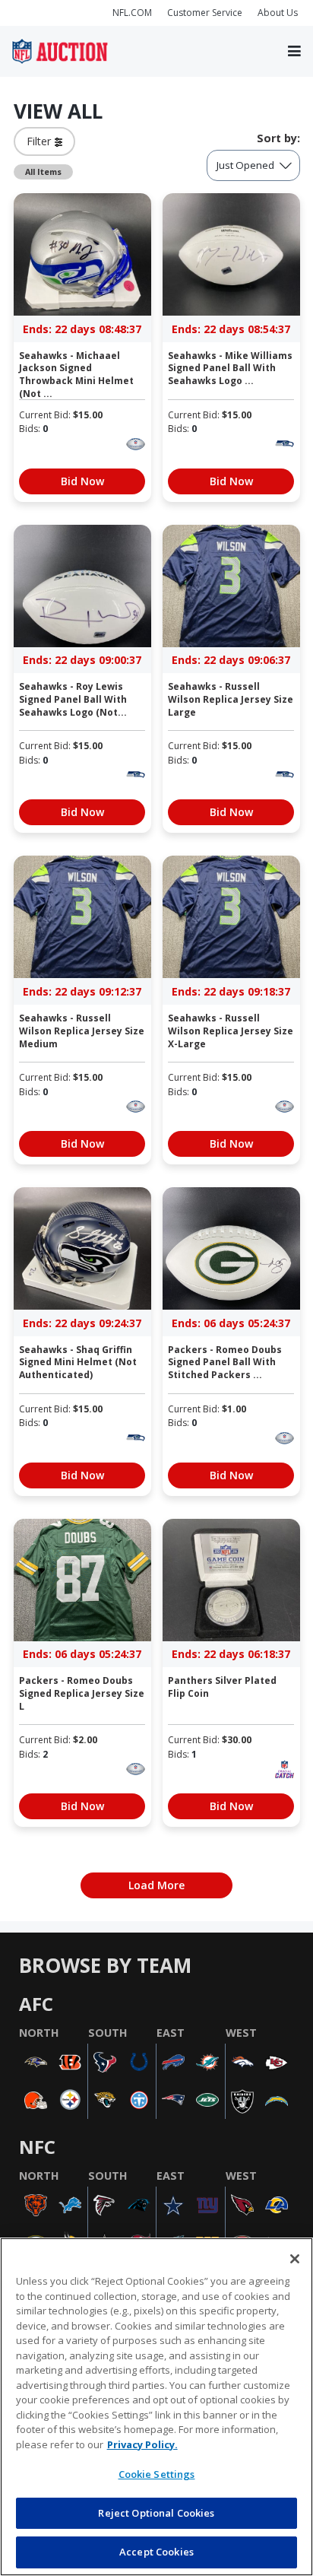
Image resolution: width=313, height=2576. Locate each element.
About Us (278, 13)
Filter (41, 141)
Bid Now (82, 481)
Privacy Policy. (142, 2444)
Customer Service (205, 13)
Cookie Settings (157, 2474)
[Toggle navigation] (294, 52)
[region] (156, 2407)
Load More (156, 1885)
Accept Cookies (156, 2552)
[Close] (295, 2259)
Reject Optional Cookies (156, 2513)
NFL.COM (132, 13)
